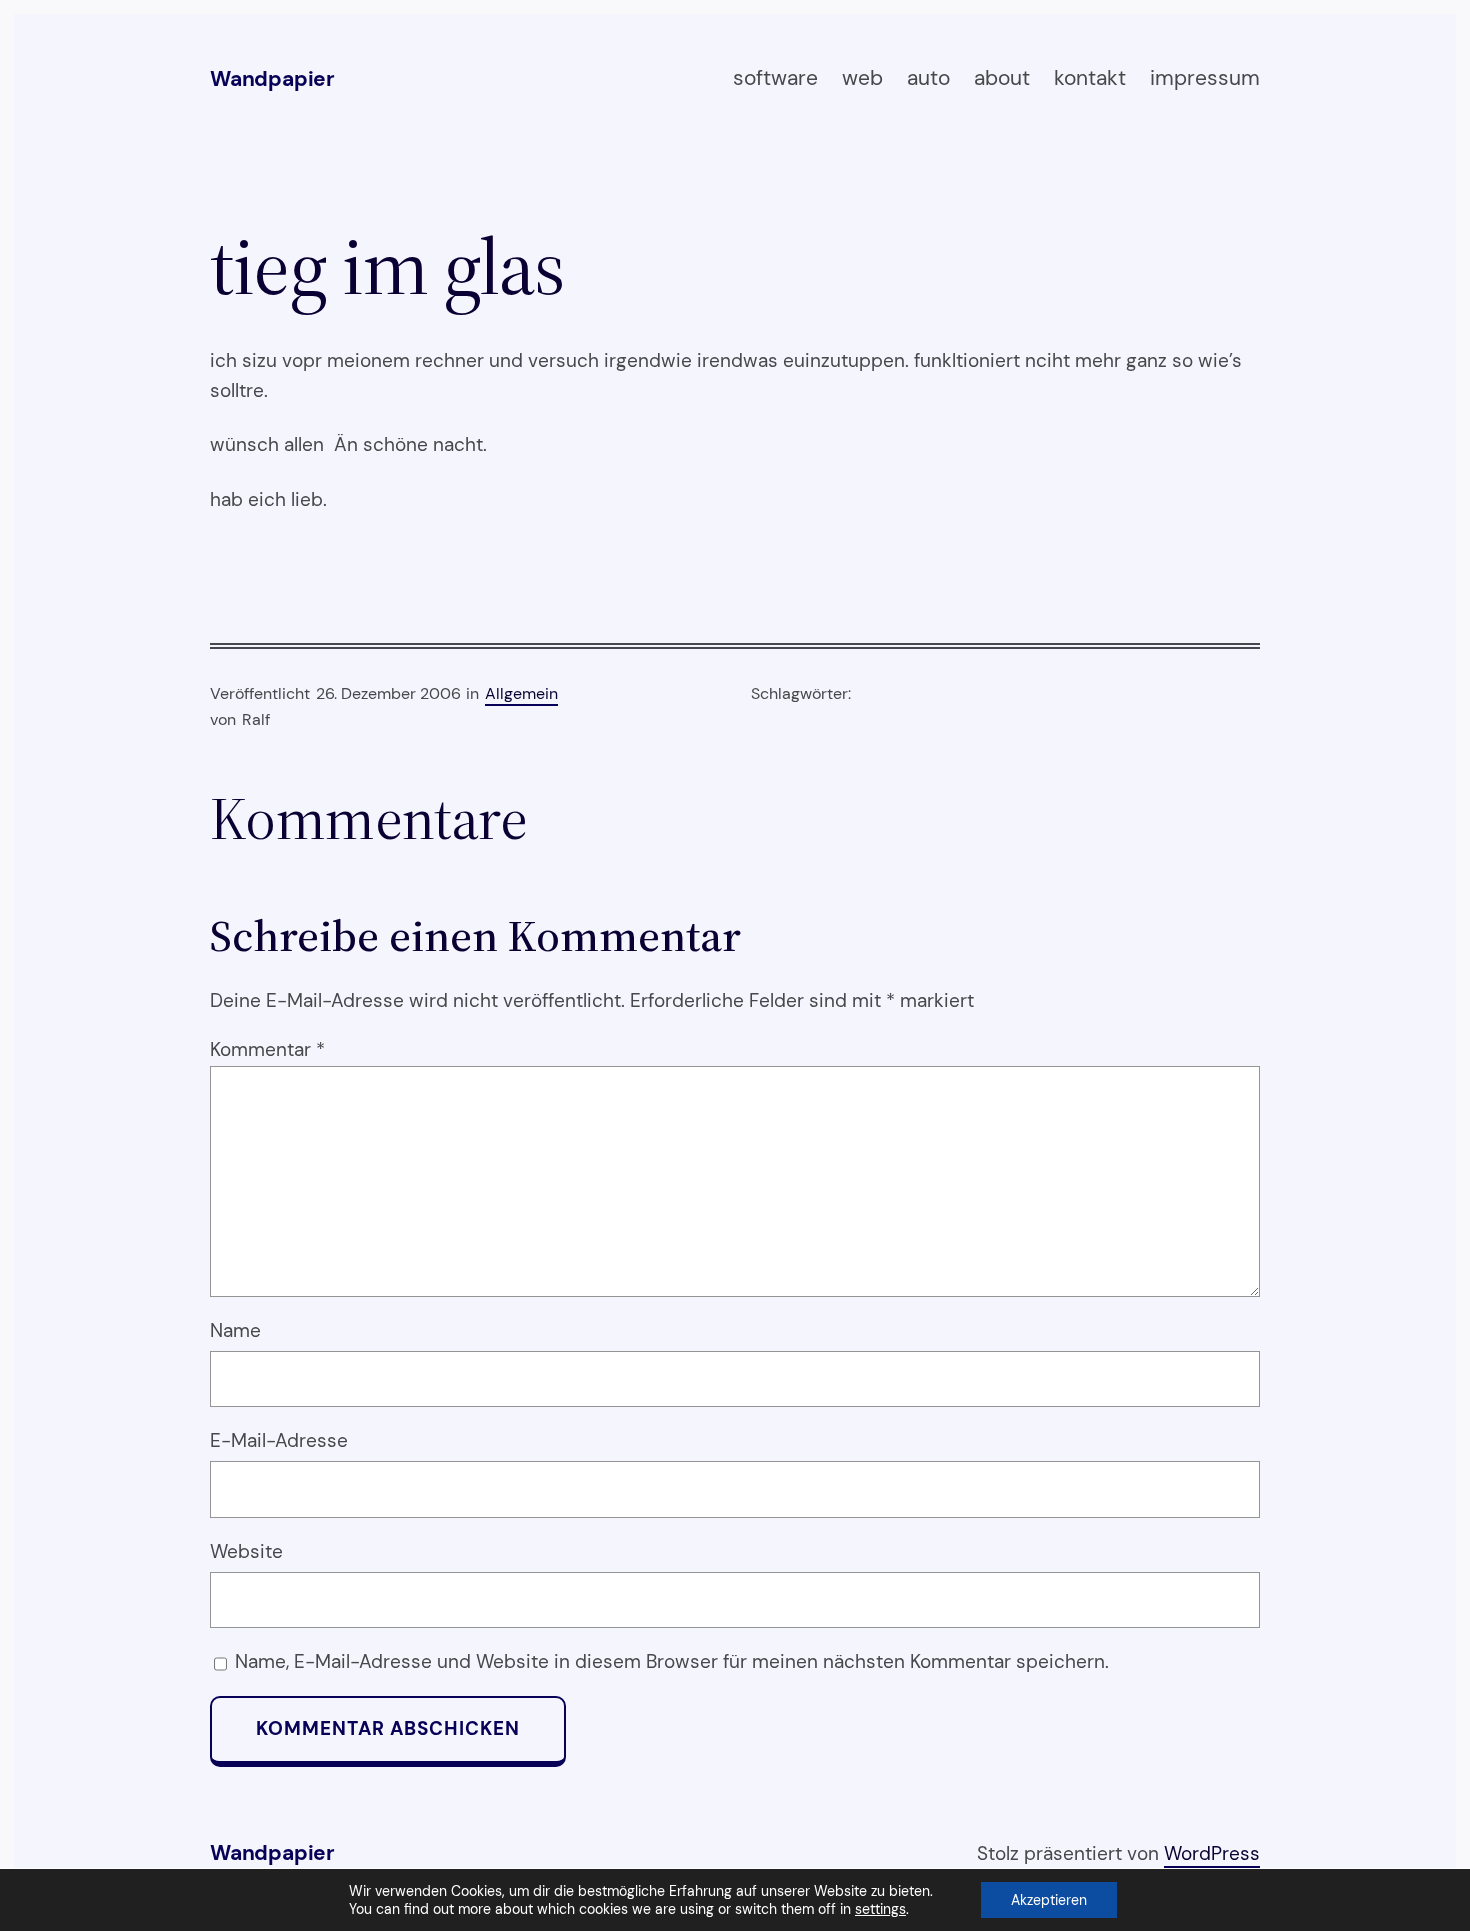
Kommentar (267, 1049)
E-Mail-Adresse (279, 1440)
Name (235, 1330)
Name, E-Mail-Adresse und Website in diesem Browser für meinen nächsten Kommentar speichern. (672, 1661)
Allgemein (521, 693)
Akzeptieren (1049, 1900)
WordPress (1212, 1853)
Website (246, 1551)
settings (880, 1909)
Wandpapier (272, 79)
